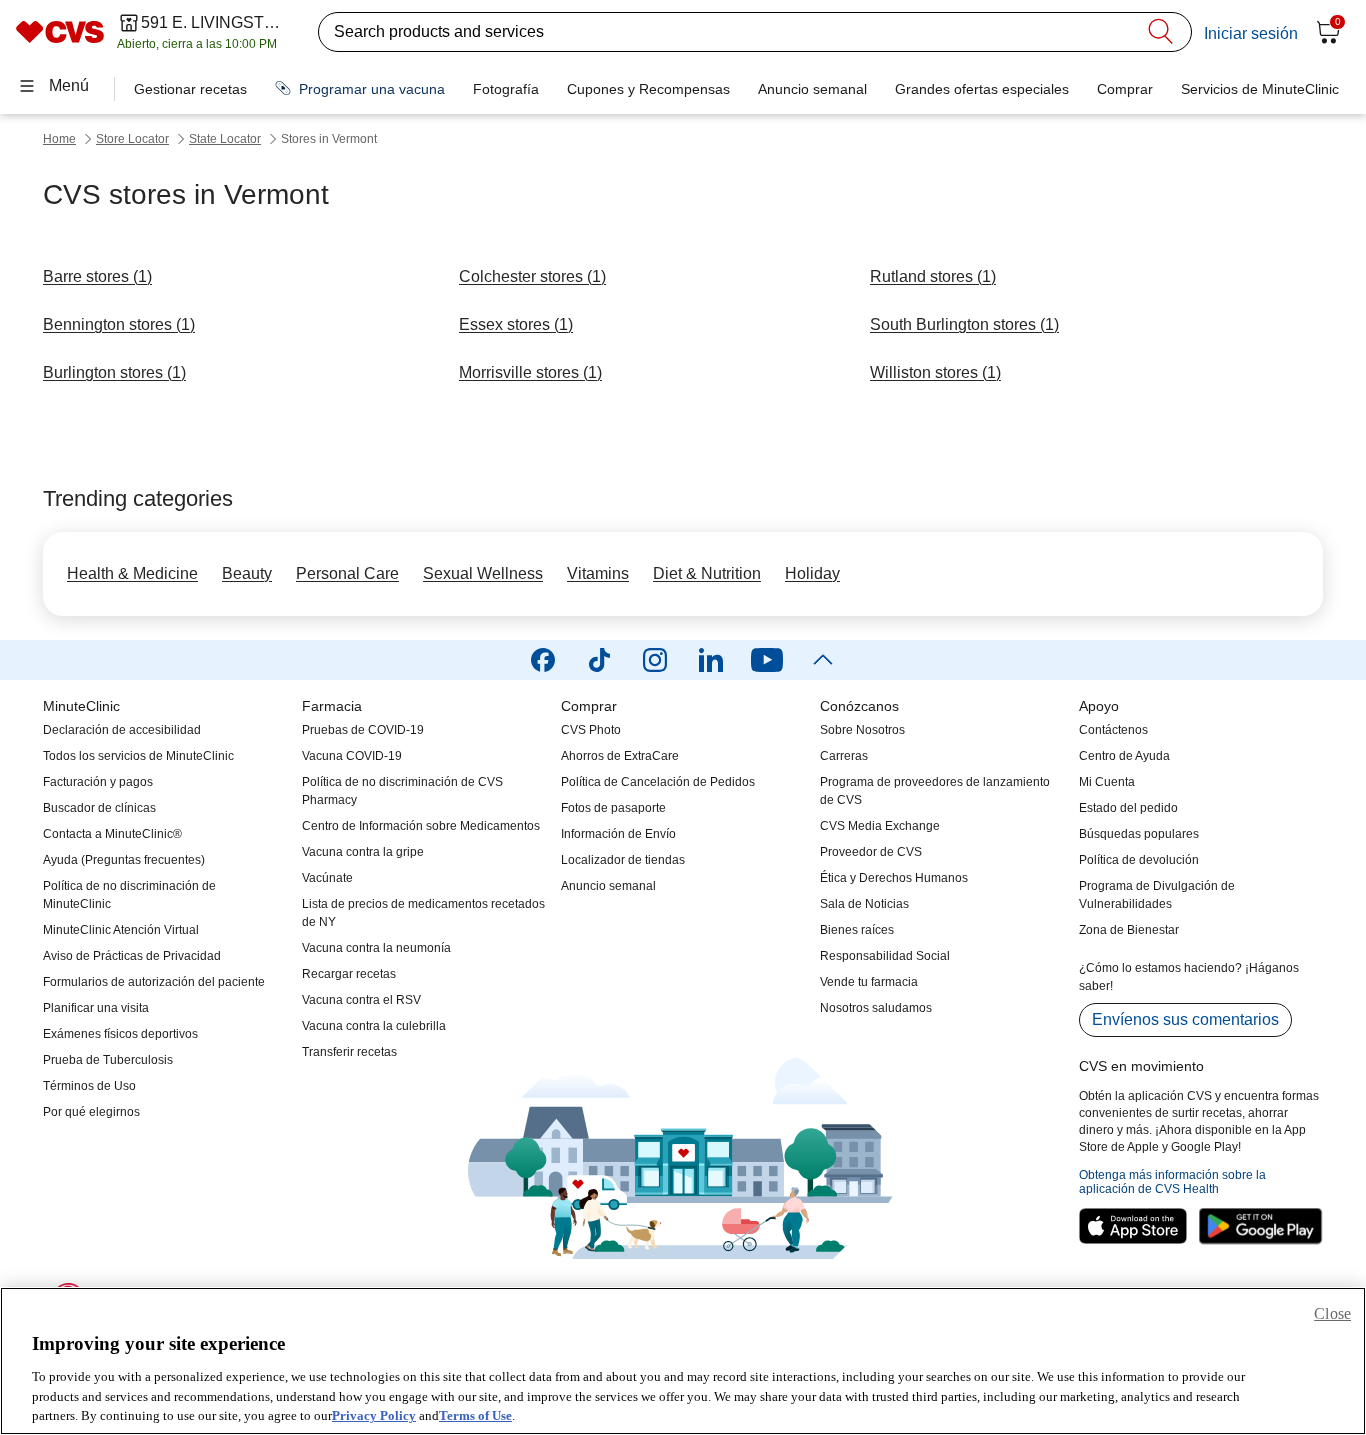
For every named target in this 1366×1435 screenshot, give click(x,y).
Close (1332, 1313)
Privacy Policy (374, 1414)
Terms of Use (475, 1414)
